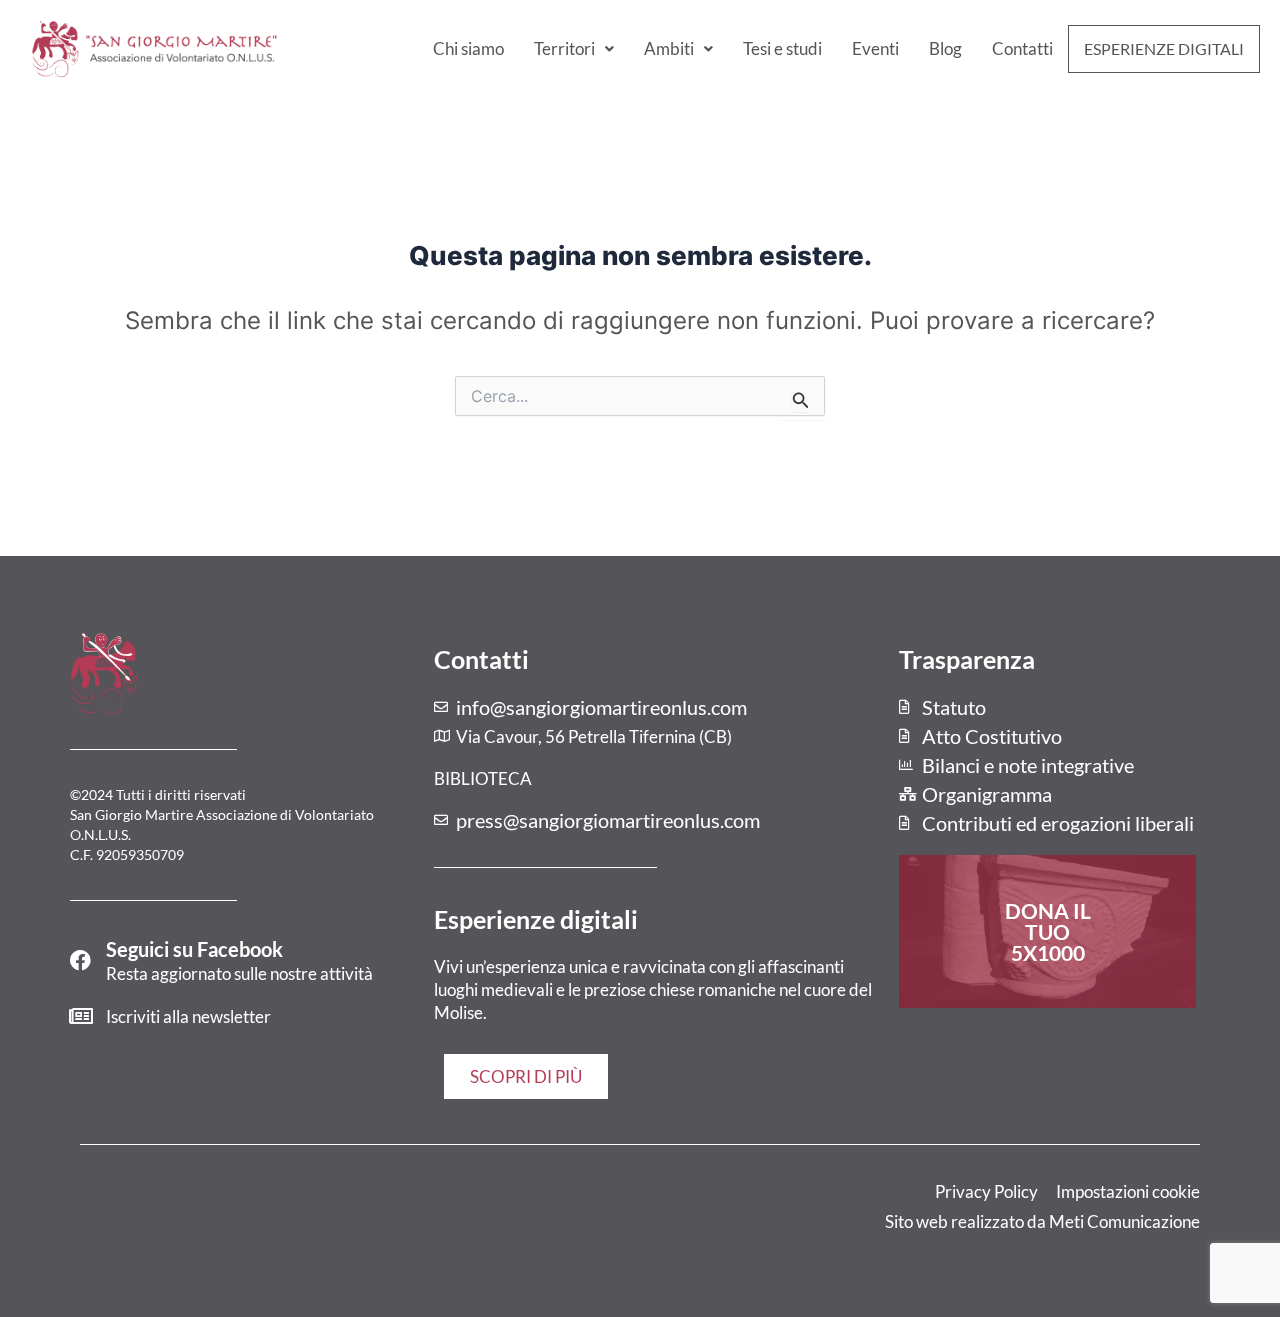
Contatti (1022, 48)
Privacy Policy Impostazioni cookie (1067, 1191)
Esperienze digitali (1164, 48)
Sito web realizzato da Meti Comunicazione (1042, 1221)
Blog (945, 48)
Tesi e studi (782, 48)
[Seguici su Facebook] (80, 960)
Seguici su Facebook (194, 949)
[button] (574, 48)
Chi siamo (468, 48)
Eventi (875, 48)
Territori (564, 48)
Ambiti (669, 48)
